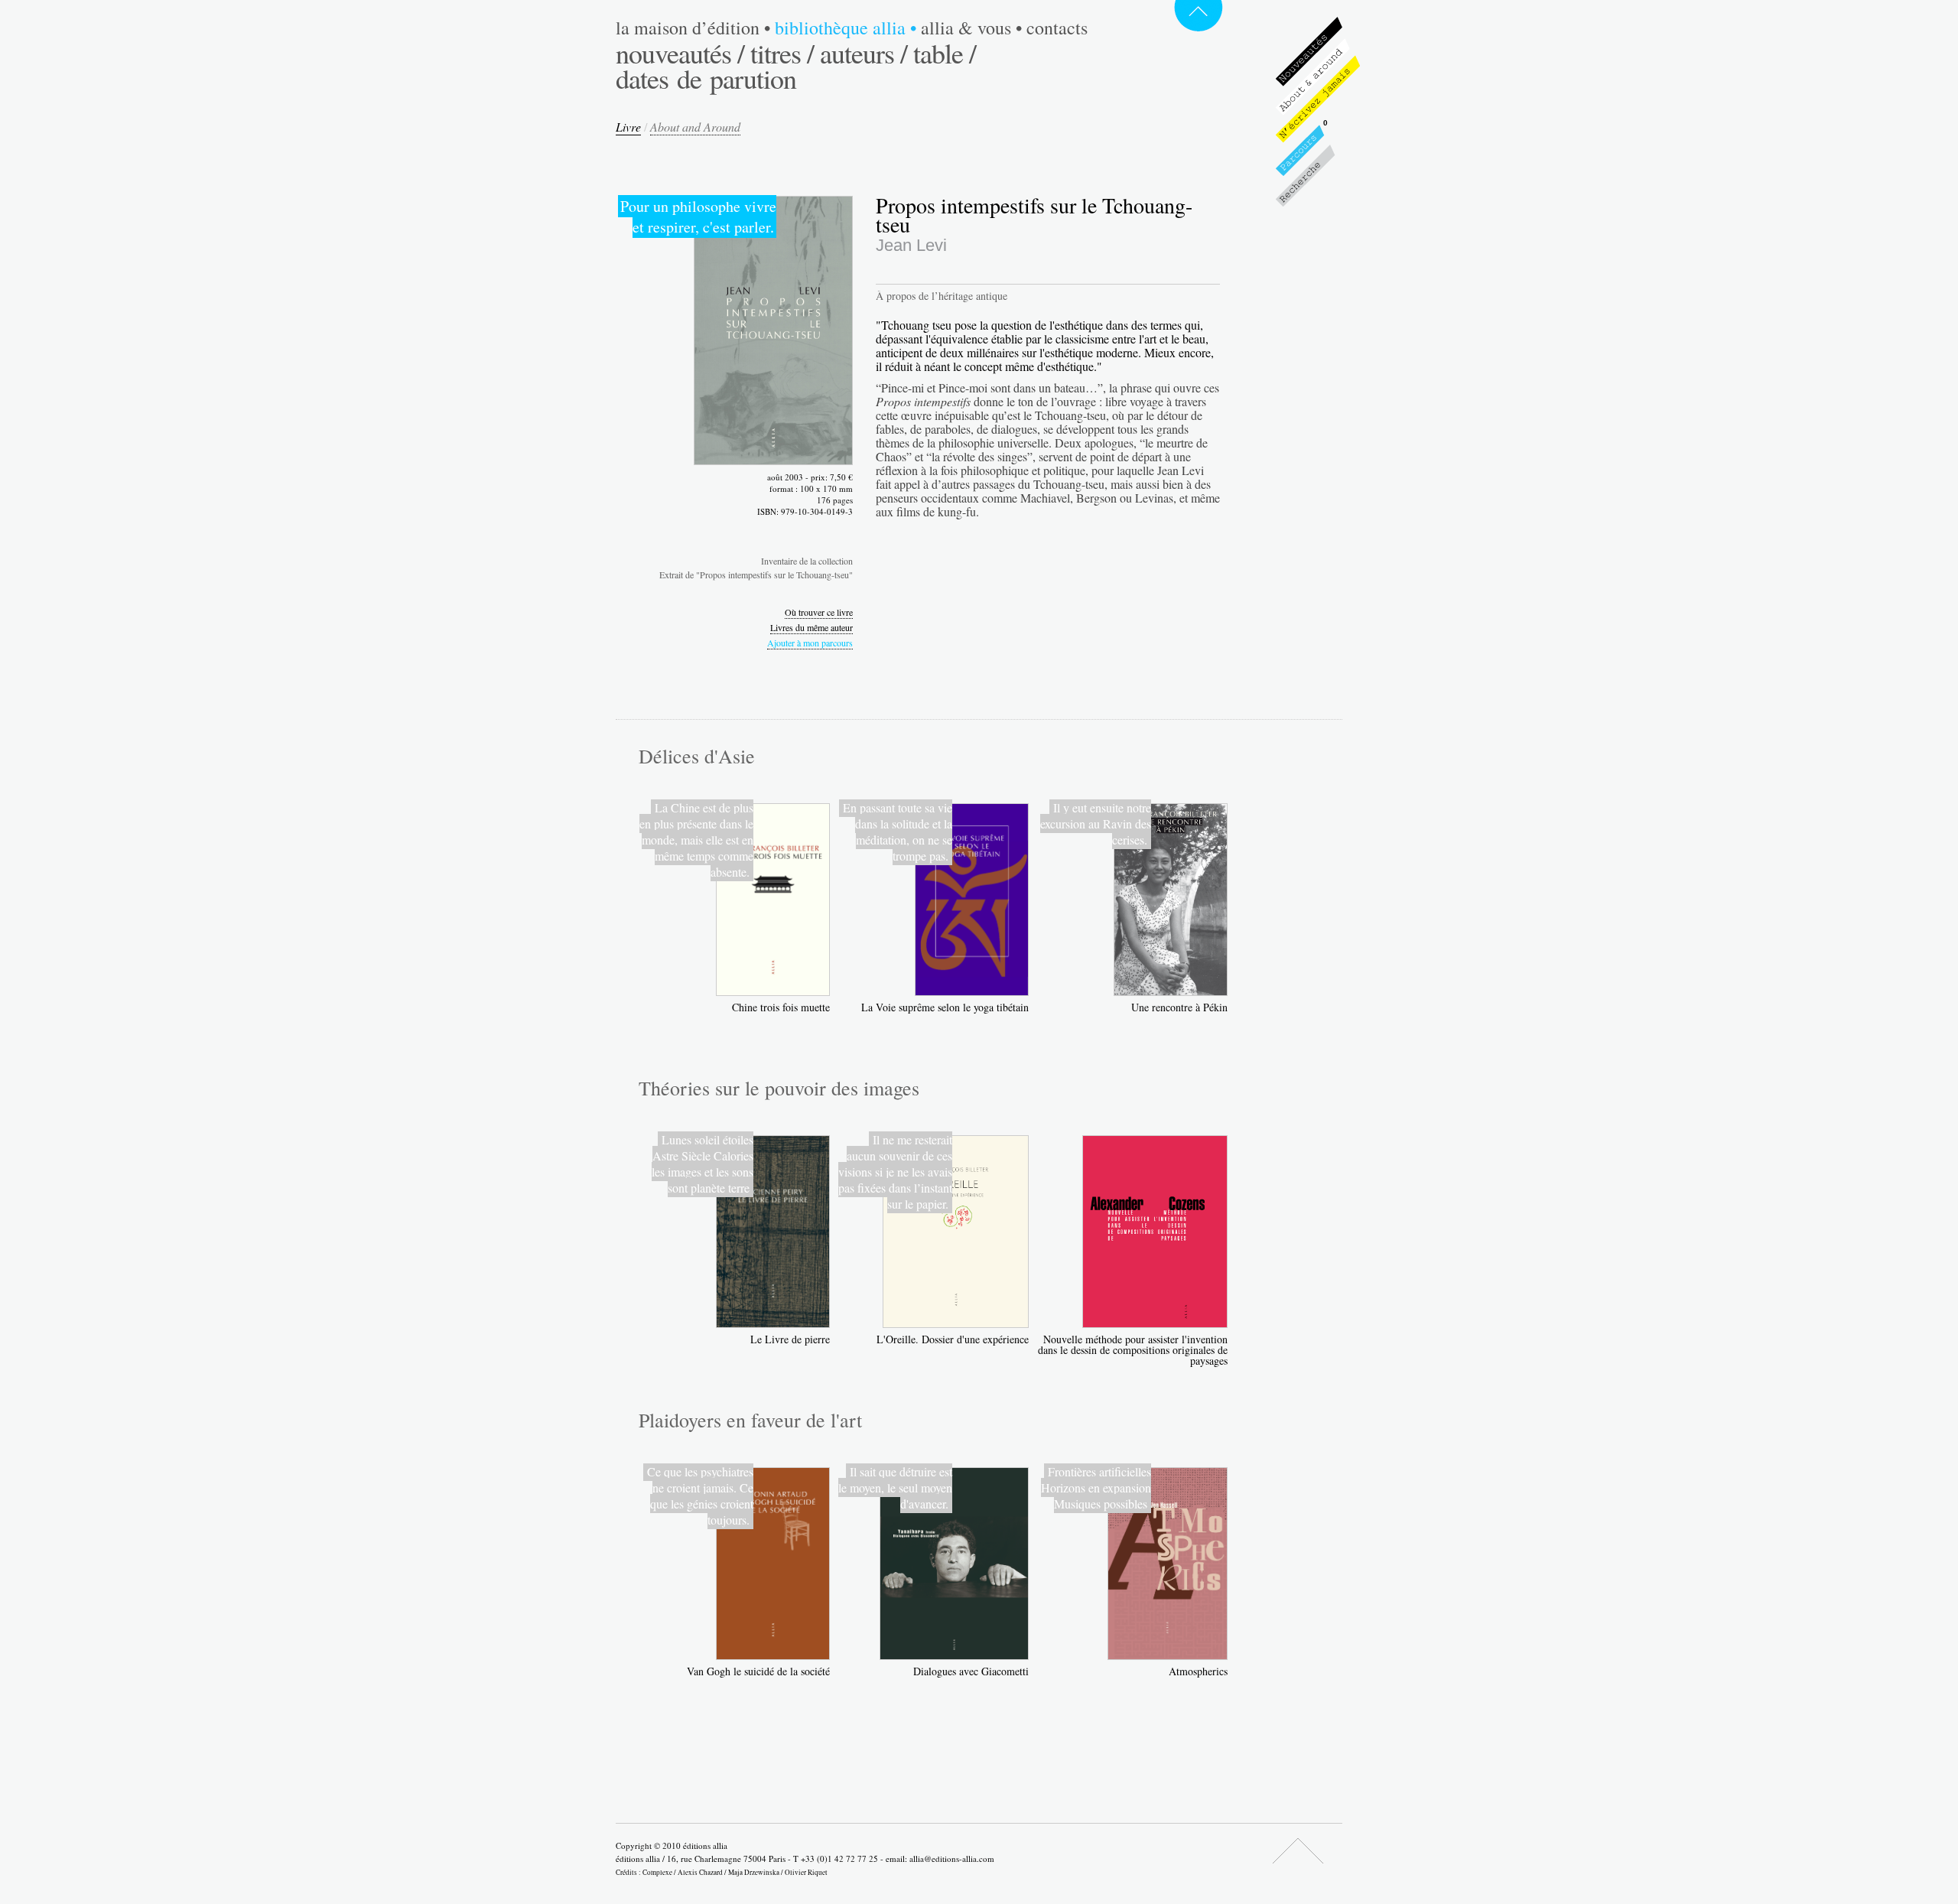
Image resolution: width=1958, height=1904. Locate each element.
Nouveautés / (680, 53)
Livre (628, 127)
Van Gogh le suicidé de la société (758, 1671)
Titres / (782, 53)
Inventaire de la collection (807, 561)
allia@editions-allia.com (952, 1858)
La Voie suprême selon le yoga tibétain (945, 1007)
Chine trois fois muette (781, 1007)
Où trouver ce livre (819, 612)
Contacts (1057, 28)
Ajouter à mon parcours (810, 643)
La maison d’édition (693, 28)
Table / (945, 53)
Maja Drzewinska (754, 1872)
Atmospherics (1198, 1671)
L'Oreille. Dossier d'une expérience (953, 1339)
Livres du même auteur (811, 627)
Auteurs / (864, 53)
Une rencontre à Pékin (1179, 1007)
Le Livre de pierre (790, 1339)
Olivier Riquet (806, 1872)
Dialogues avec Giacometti (971, 1671)
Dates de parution (706, 78)
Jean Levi (911, 245)
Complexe (657, 1872)
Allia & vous (971, 28)
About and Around (695, 127)
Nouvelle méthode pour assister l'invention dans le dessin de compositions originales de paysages (1133, 1350)
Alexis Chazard (700, 1872)
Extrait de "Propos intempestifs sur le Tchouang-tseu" (756, 574)
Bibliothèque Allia (846, 28)
